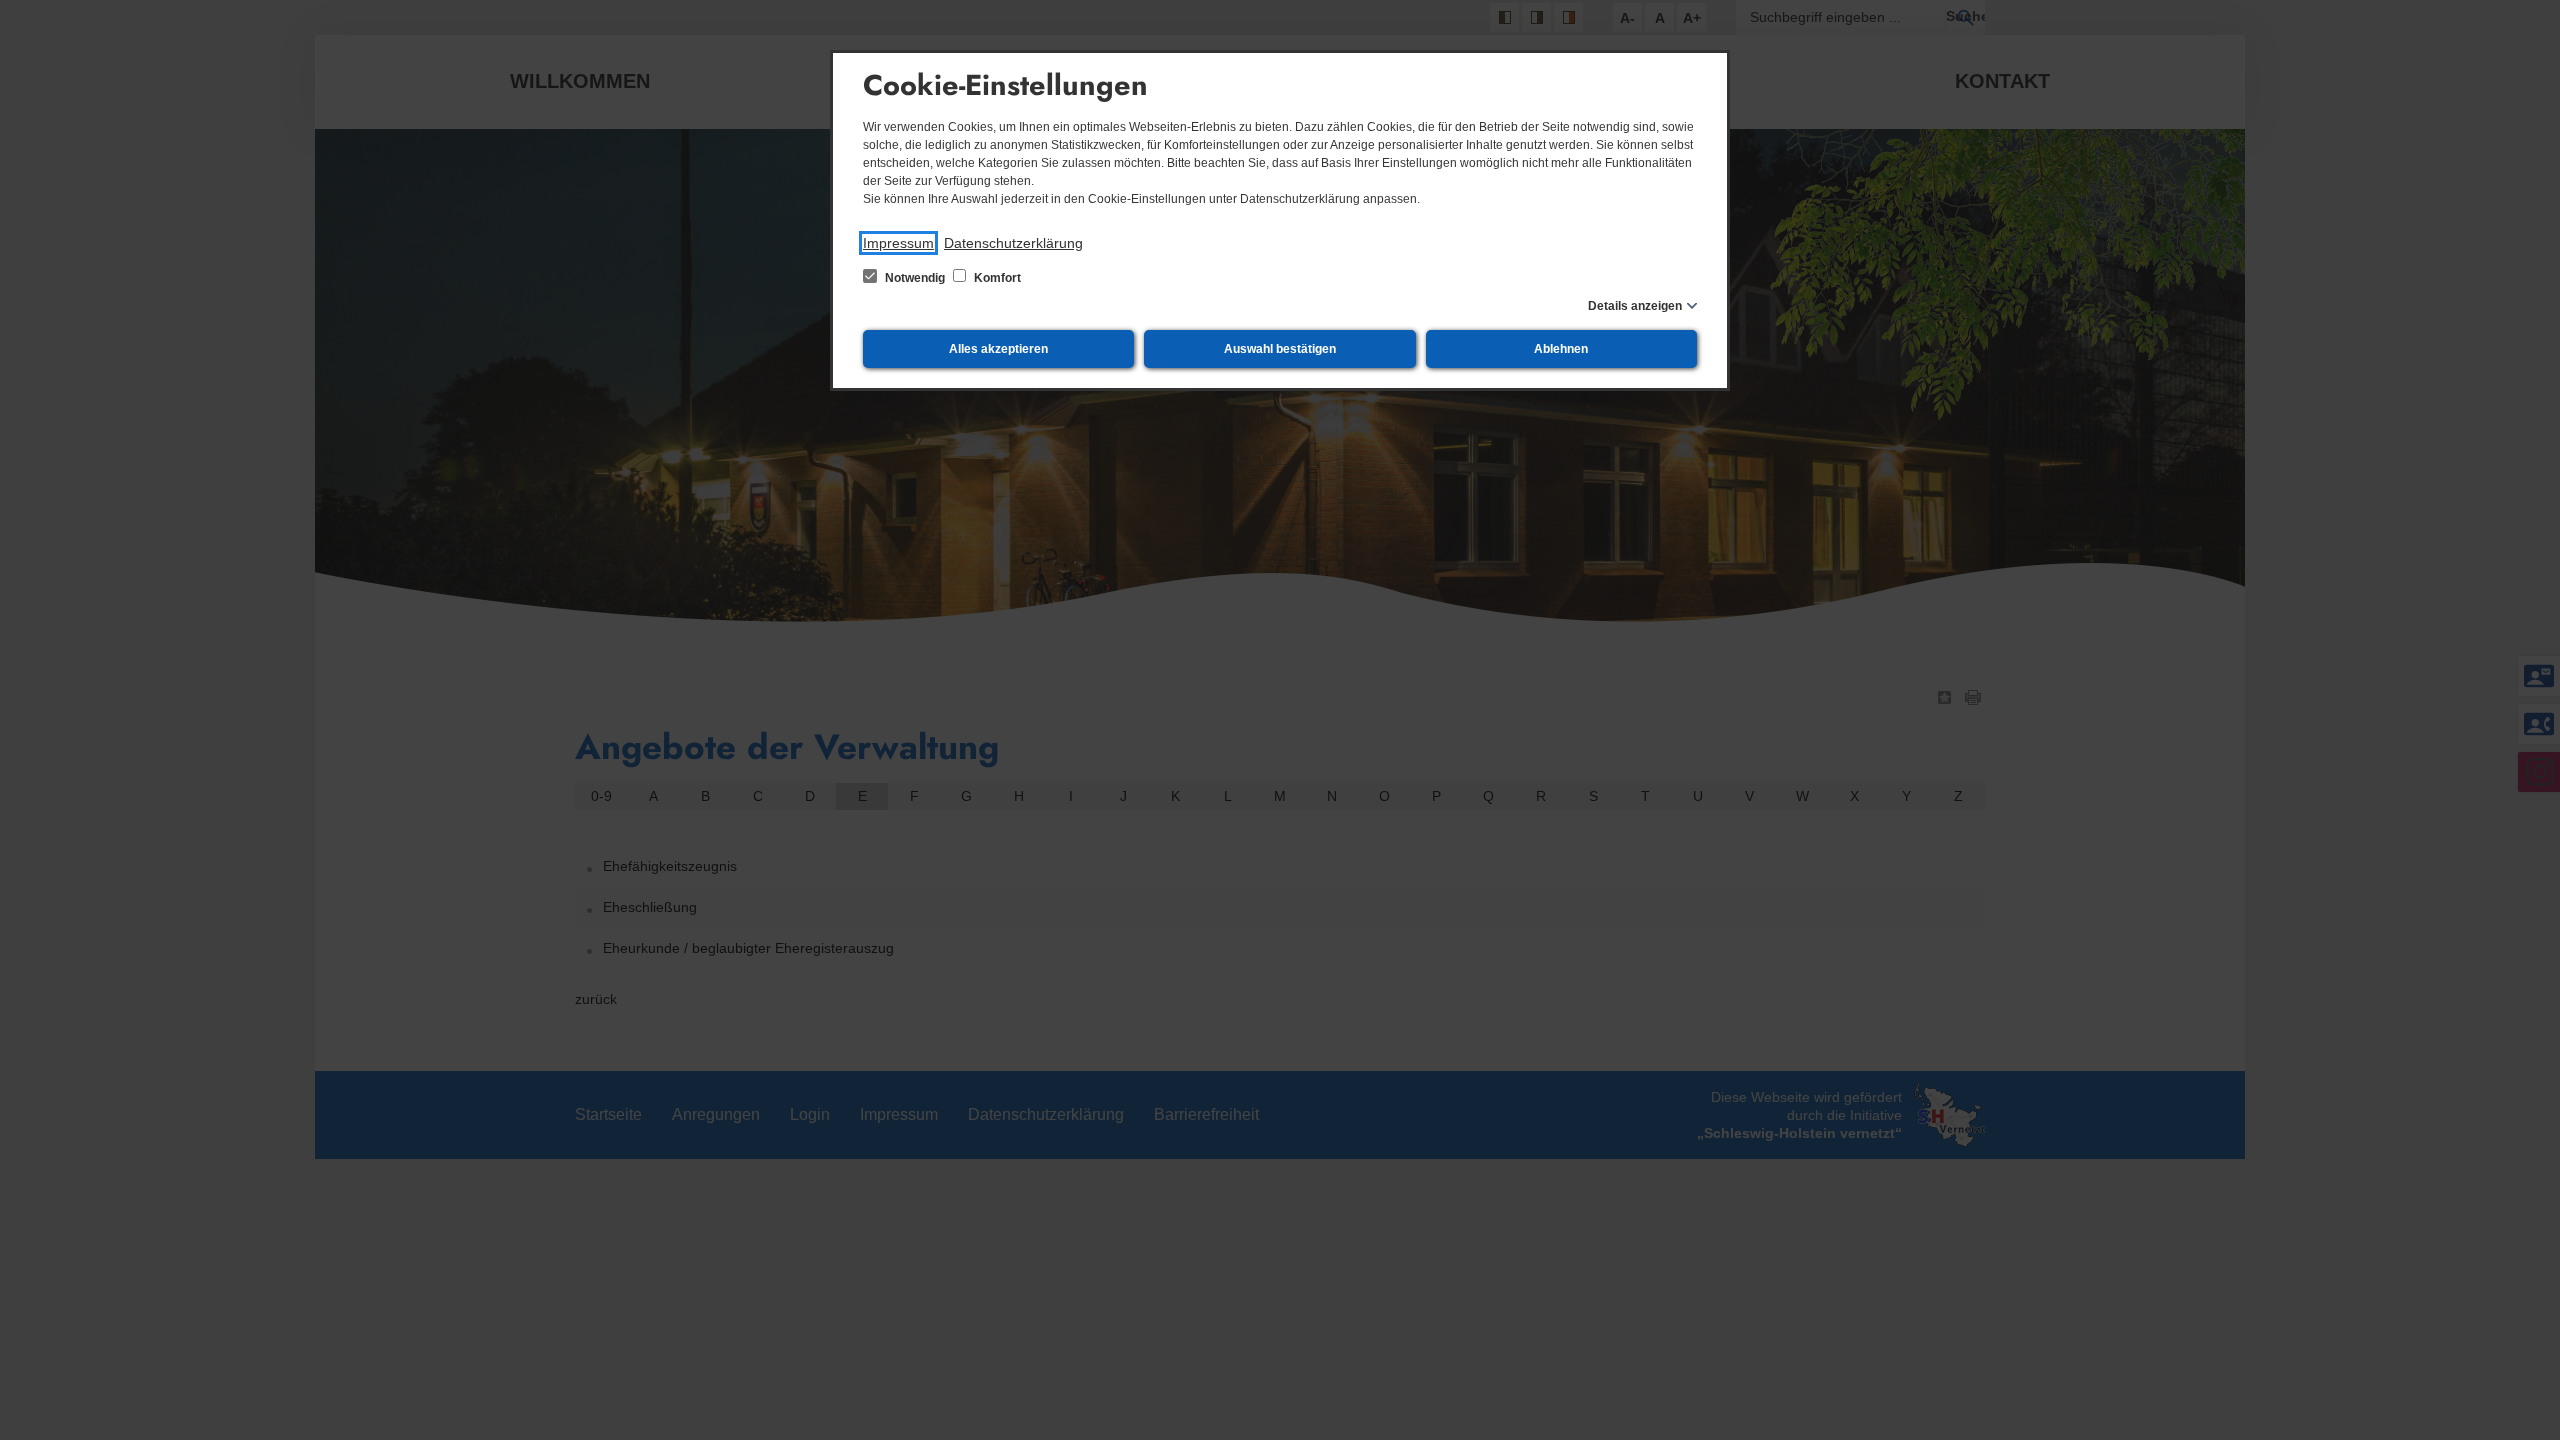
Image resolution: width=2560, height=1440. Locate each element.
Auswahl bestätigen (1280, 349)
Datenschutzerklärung (1013, 243)
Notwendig (915, 278)
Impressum (898, 243)
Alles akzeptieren (998, 349)
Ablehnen (1561, 349)
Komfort (996, 278)
